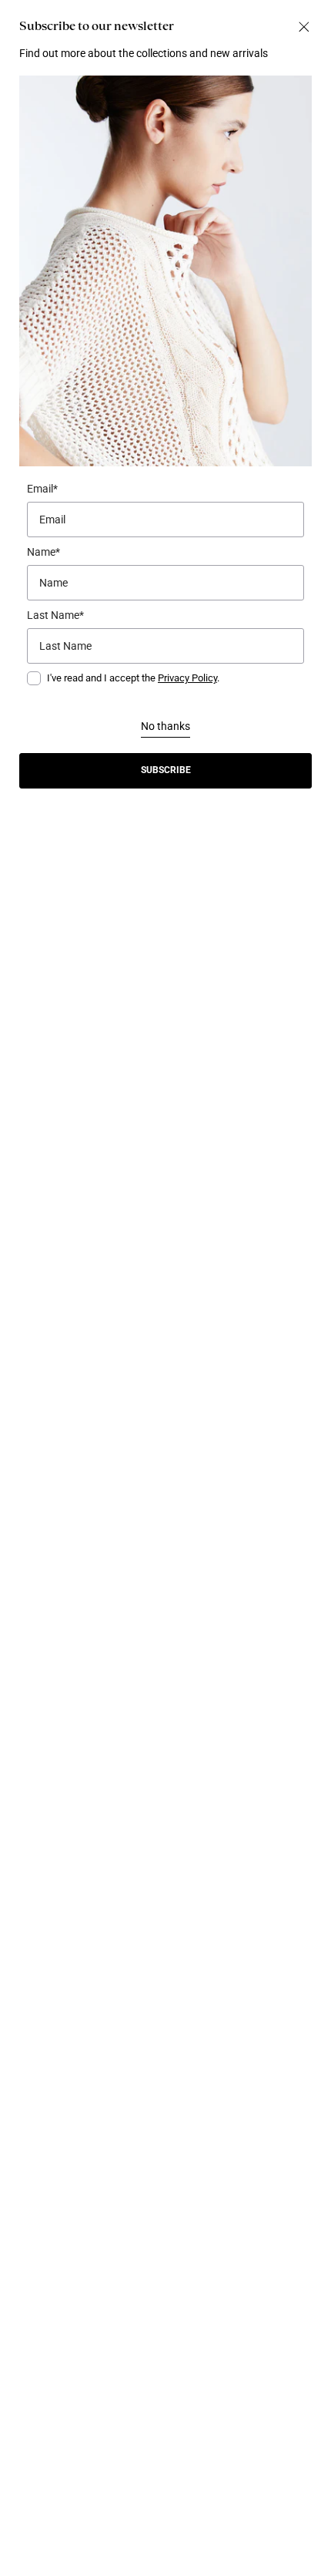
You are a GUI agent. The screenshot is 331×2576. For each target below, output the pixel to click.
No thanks (165, 726)
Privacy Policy (187, 678)
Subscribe (166, 770)
